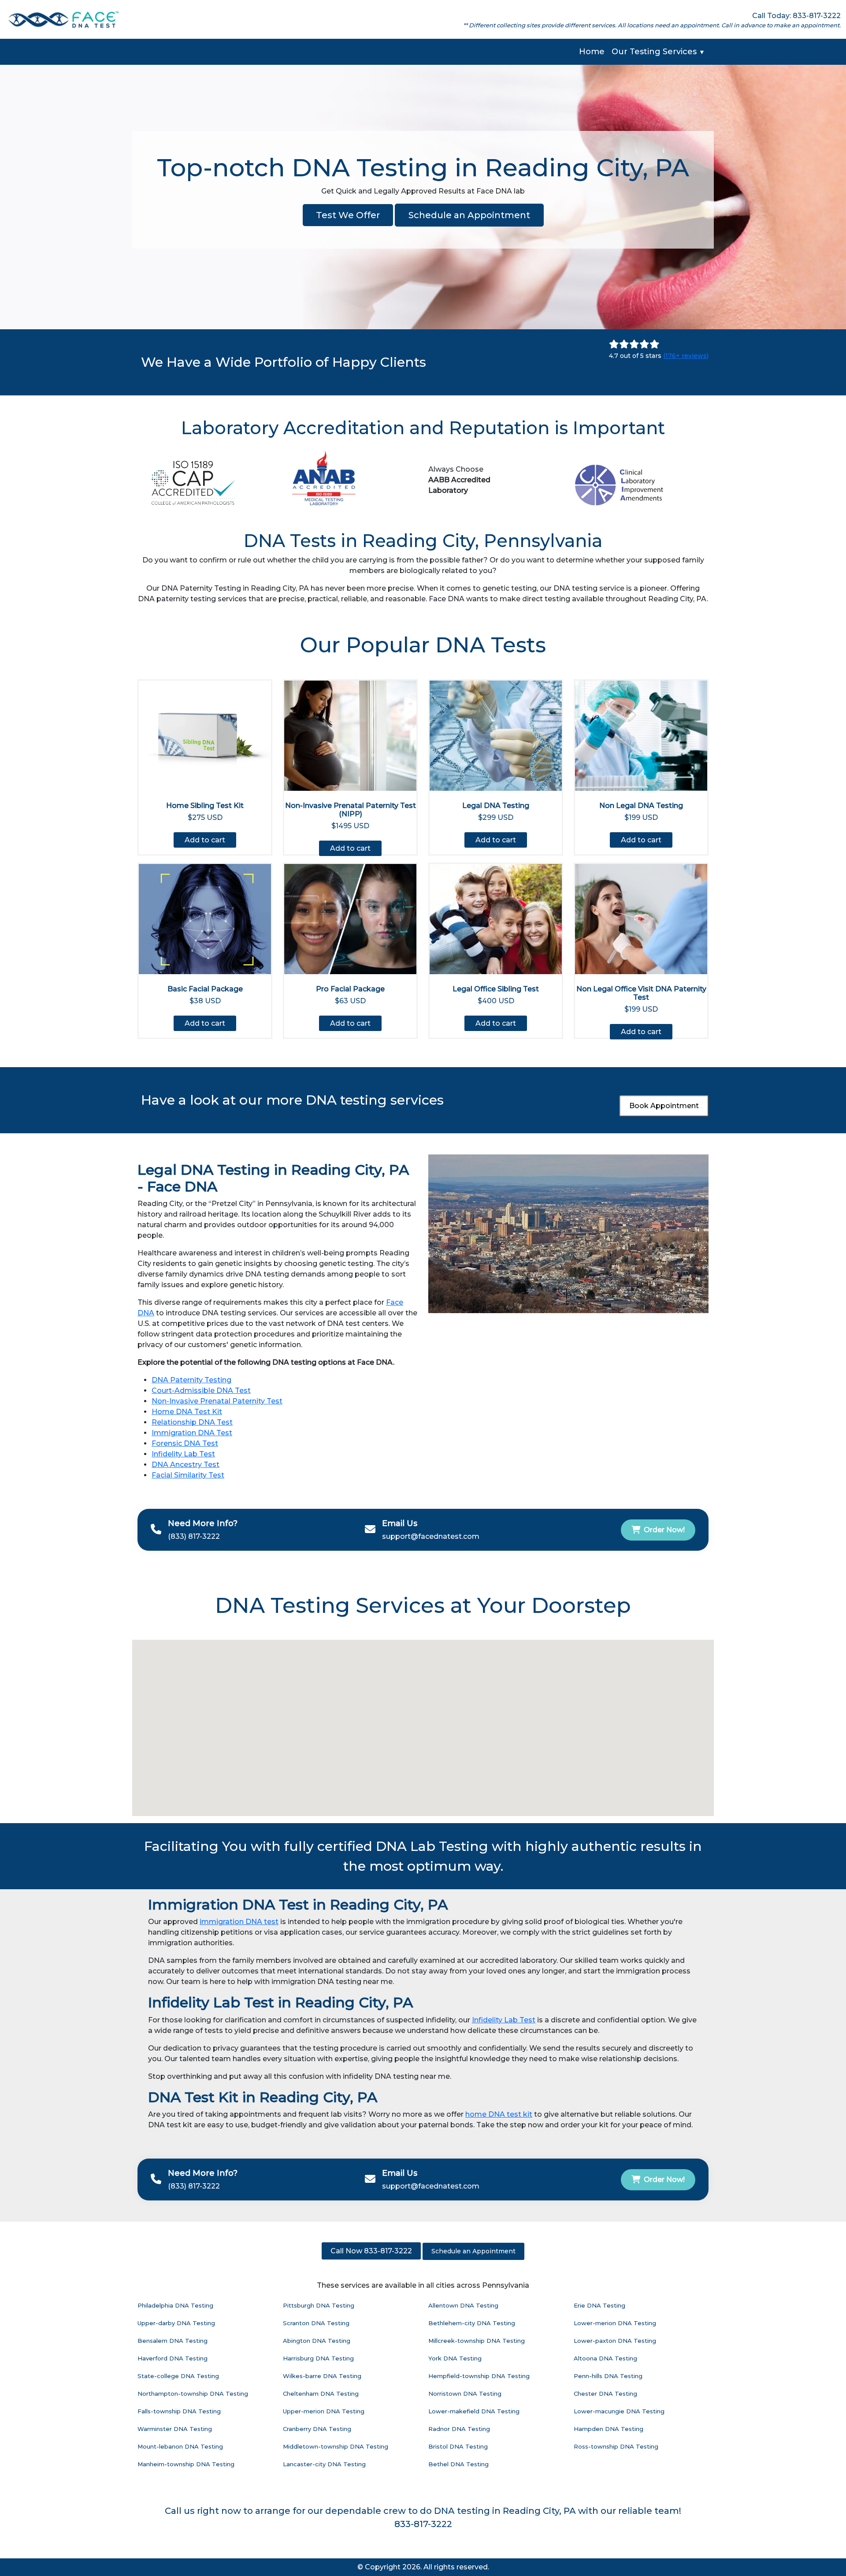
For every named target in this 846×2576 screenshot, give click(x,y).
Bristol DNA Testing (458, 2446)
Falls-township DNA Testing (179, 2411)
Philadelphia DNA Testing (175, 2305)
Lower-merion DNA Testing (615, 2323)
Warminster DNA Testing (175, 2429)
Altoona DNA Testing (605, 2358)
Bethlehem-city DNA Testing (472, 2323)
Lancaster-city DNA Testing (324, 2464)
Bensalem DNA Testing (173, 2341)
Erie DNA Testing (599, 2305)
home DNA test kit (499, 2114)
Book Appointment (664, 1106)
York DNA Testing (455, 2358)
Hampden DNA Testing (609, 2429)
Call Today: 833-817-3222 (796, 16)
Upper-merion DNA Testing (324, 2411)
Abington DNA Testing (317, 2341)
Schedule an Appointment (469, 215)
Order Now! (664, 1530)
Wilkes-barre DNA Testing (322, 2376)
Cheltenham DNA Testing (321, 2394)
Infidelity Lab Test (183, 1454)
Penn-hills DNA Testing (608, 2376)
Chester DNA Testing (605, 2394)
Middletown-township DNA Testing (336, 2446)
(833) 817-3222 (194, 1536)
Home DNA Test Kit (187, 1412)
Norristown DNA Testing (465, 2394)
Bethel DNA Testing (458, 2464)
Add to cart (205, 840)
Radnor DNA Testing (459, 2429)
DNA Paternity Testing (191, 1380)
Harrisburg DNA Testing (318, 2358)
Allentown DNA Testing (463, 2305)
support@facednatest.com (431, 1536)
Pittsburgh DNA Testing (319, 2305)
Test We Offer (348, 215)
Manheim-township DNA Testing (186, 2464)
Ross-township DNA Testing (616, 2446)
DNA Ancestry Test (186, 1465)
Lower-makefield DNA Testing (474, 2411)
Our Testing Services (658, 52)
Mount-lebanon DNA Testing (180, 2446)
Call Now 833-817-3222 (371, 2251)
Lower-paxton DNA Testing (615, 2341)
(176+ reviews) (686, 356)
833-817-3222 (423, 2524)
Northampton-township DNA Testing (193, 2394)
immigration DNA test (239, 1922)
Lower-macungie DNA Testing (619, 2411)
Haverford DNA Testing (173, 2358)
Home (592, 52)
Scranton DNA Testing (316, 2323)
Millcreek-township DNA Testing (477, 2341)
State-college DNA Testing (178, 2376)
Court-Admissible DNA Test (201, 1390)
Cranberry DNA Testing (317, 2429)
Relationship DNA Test (192, 1422)
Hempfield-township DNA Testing (479, 2376)
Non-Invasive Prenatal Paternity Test (217, 1401)
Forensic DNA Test (185, 1443)
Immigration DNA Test (192, 1433)
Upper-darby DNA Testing (176, 2323)
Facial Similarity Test (188, 1475)
